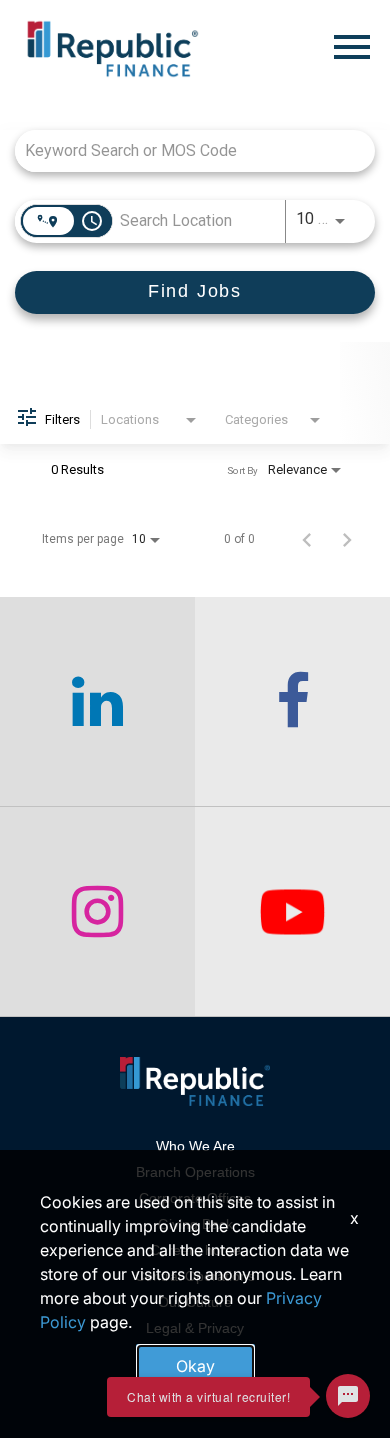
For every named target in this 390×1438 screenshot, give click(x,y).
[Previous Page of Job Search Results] (307, 539)
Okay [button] (195, 1366)
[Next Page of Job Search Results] (347, 539)
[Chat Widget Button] (348, 1396)
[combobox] (185, 150)
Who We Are (195, 1146)
